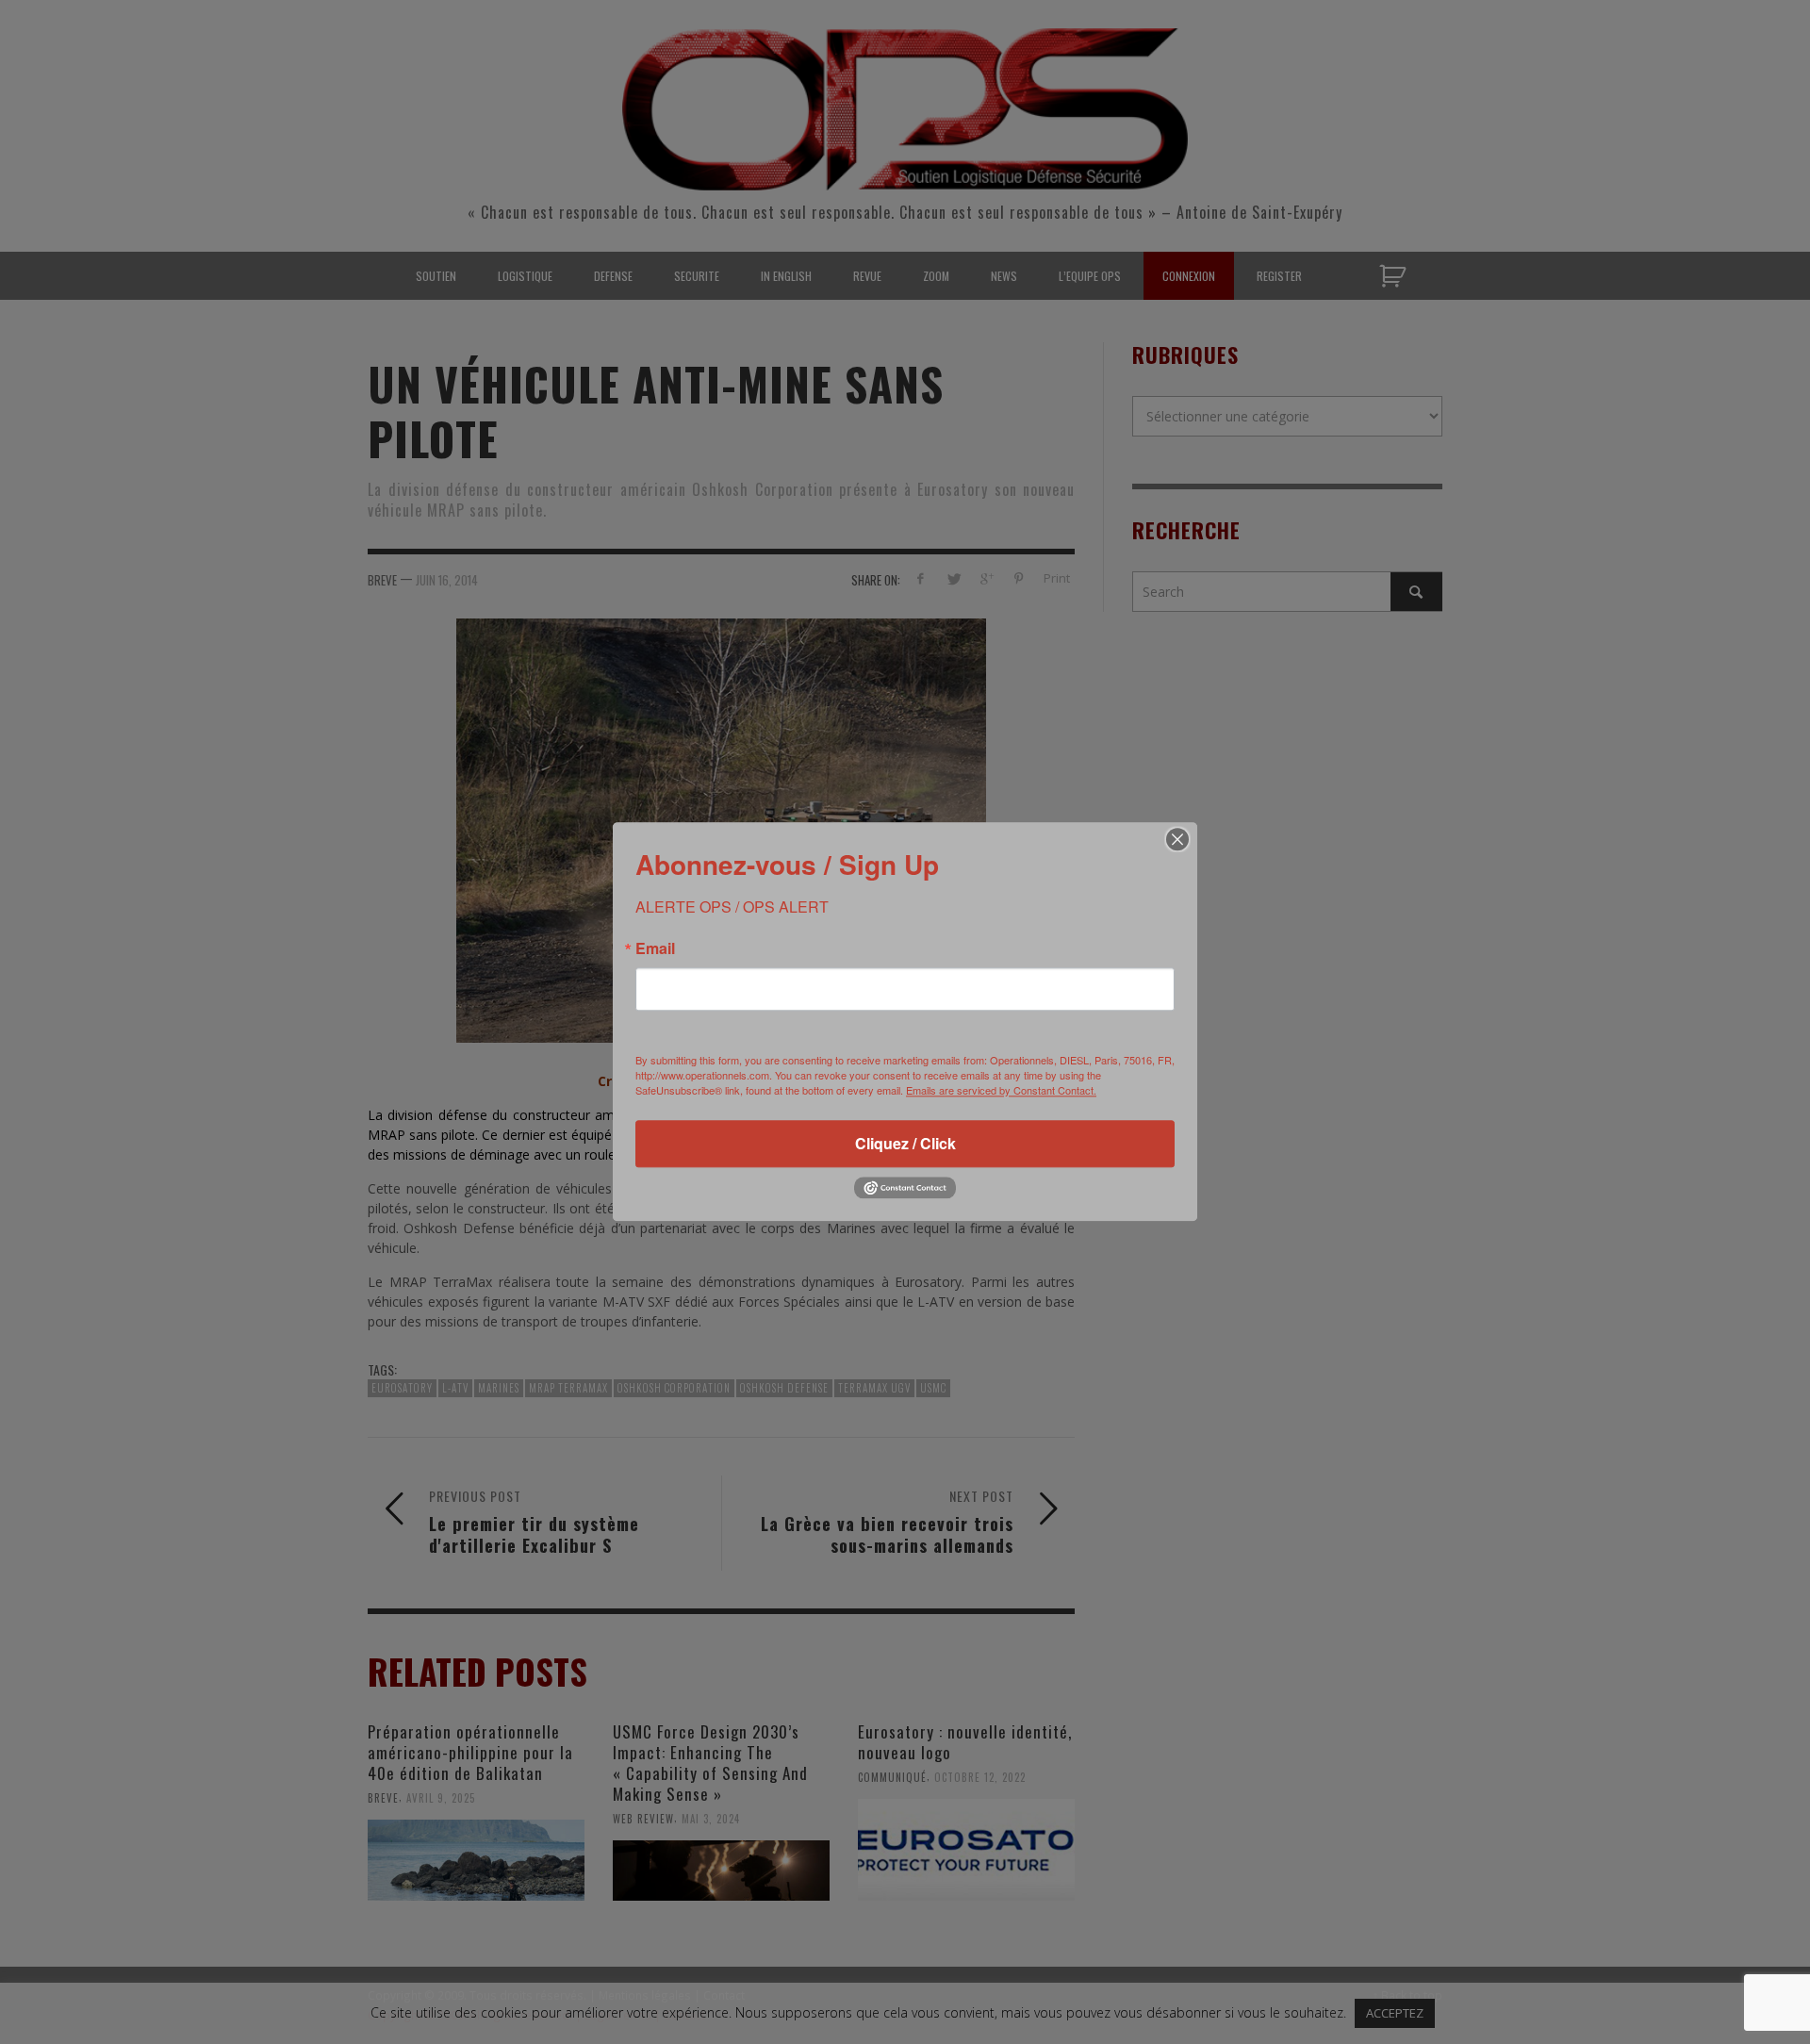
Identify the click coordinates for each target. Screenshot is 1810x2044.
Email (655, 948)
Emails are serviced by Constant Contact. (1001, 1090)
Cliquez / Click (905, 1143)
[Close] (1177, 839)
